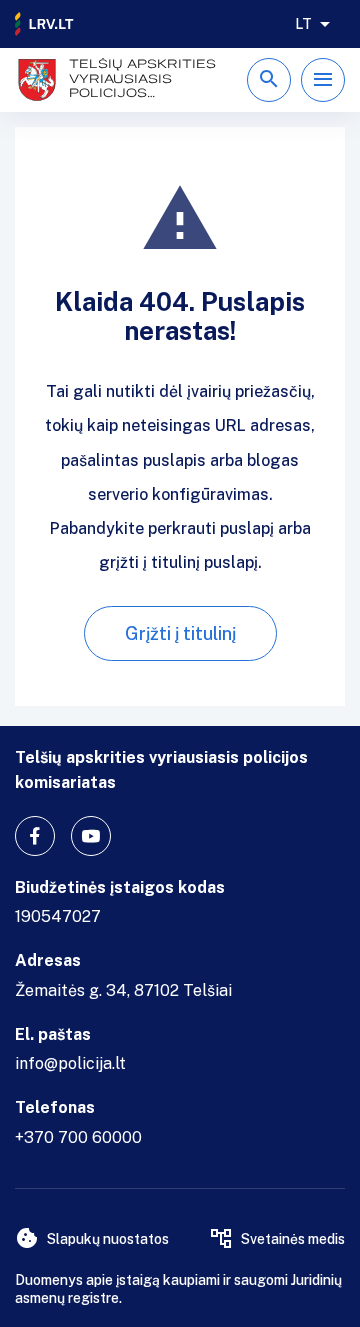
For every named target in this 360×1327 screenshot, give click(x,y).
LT (303, 24)
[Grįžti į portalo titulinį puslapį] (45, 24)
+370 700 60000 (78, 1137)
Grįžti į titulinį (180, 633)
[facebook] (35, 836)
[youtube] (91, 836)
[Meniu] (323, 80)
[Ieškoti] (269, 80)
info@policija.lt (70, 1063)
